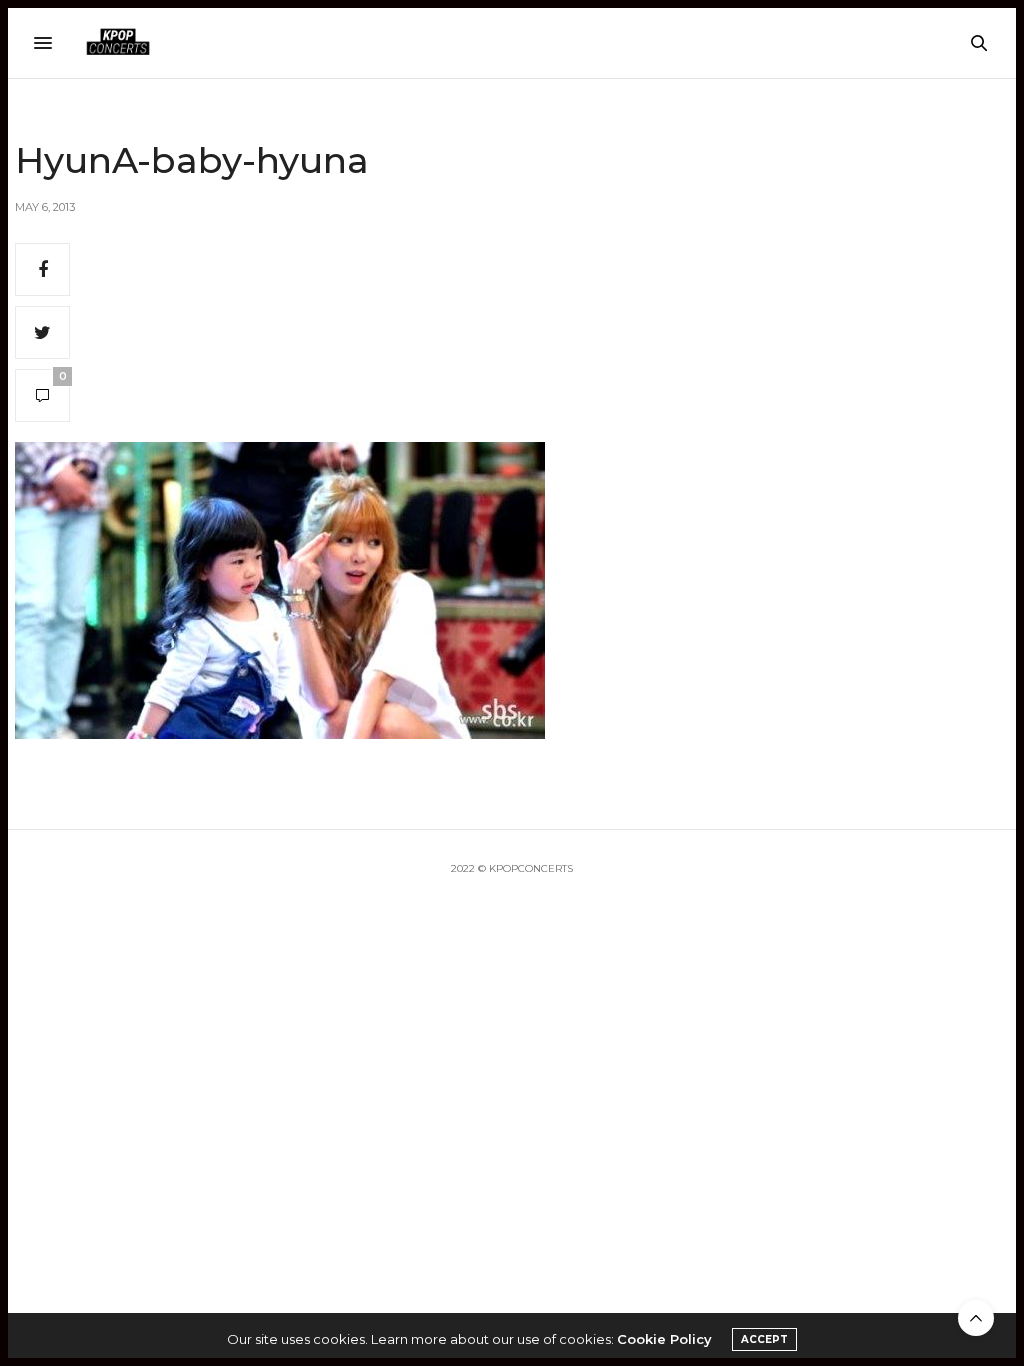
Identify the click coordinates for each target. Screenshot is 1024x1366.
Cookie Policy (664, 1339)
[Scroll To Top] (976, 1318)
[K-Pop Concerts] (118, 43)
